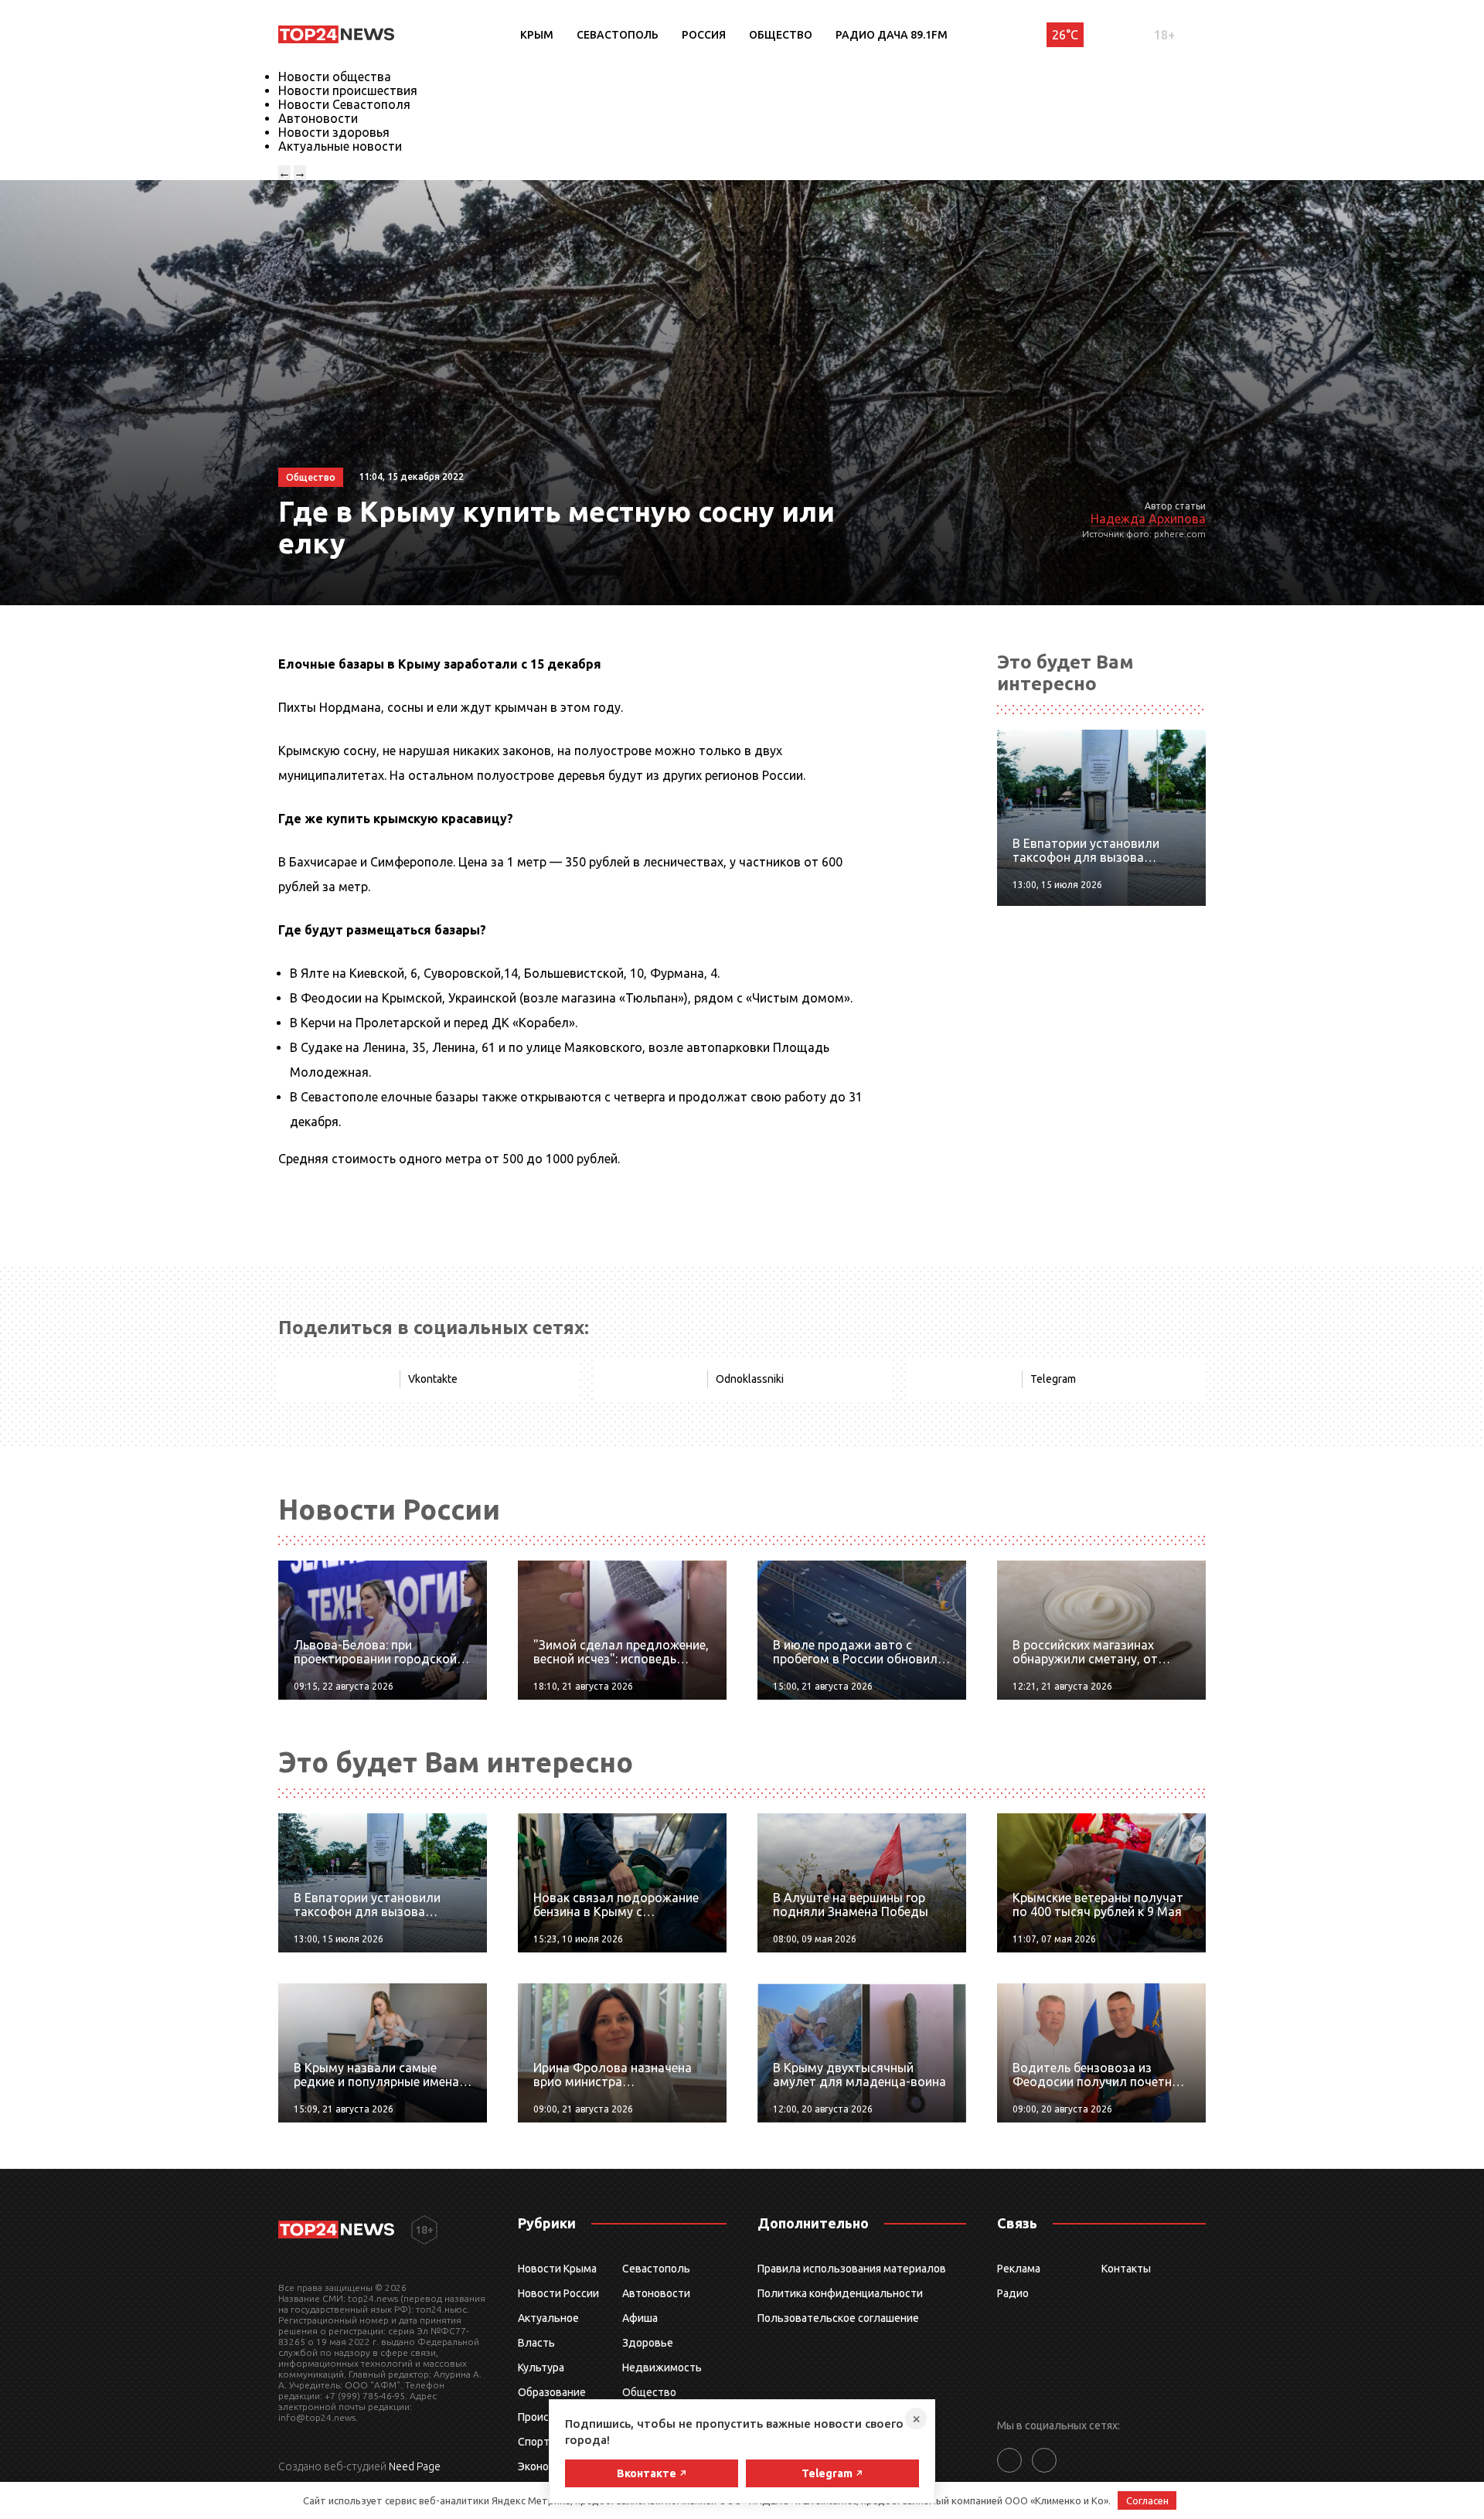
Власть (536, 2343)
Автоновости (318, 118)
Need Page (415, 2466)
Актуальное (548, 2318)
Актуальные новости (340, 146)
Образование (552, 2392)
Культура (541, 2368)
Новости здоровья (334, 132)
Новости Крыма (557, 2269)
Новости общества (335, 77)
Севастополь (618, 35)
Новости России (558, 2293)
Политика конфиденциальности (840, 2293)
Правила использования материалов (852, 2269)
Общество (781, 35)
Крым (537, 35)
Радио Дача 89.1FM (892, 35)
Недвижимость (662, 2368)
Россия (704, 35)
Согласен (1147, 2500)
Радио (1013, 2293)
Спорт (534, 2442)
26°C (1065, 35)
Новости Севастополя (344, 104)
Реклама (1019, 2269)
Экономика (546, 2466)
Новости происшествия (348, 90)
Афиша (640, 2318)
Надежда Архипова (1148, 519)
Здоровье (648, 2343)
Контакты (1126, 2269)
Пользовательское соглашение (838, 2318)
